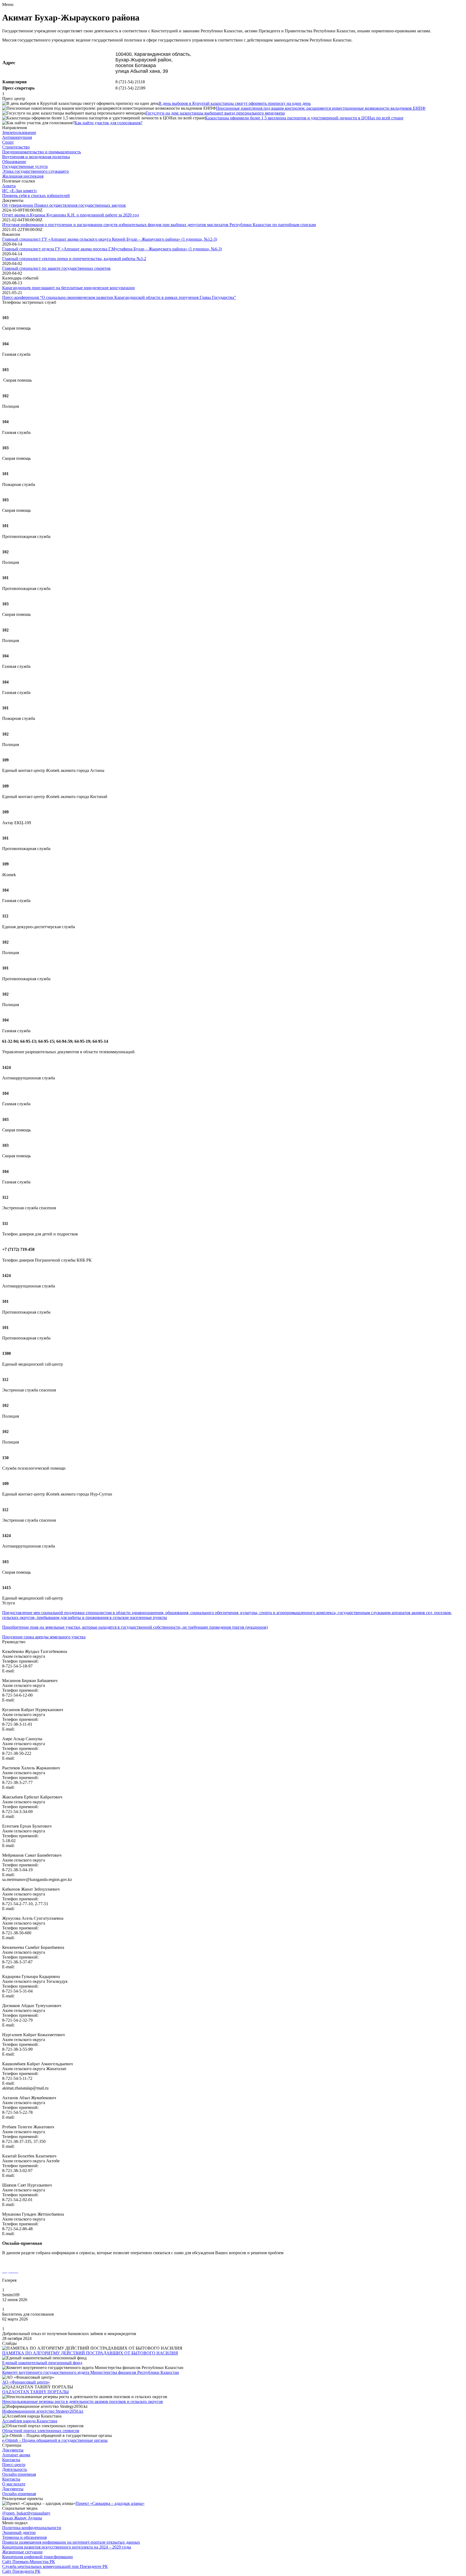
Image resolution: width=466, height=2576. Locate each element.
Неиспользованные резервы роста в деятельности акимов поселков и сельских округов (83, 2401)
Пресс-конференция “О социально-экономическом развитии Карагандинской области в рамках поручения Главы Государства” (119, 297)
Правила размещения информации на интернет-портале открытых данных (71, 2542)
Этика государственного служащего (35, 171)
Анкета (9, 186)
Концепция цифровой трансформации (37, 2557)
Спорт (8, 142)
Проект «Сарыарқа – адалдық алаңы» (110, 2503)
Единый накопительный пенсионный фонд (42, 2363)
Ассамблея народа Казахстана (30, 2421)
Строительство (16, 147)
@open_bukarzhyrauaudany (26, 2513)
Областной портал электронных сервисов (41, 2431)
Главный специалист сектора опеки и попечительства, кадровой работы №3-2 (74, 259)
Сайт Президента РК (21, 2571)
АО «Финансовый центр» (26, 2382)
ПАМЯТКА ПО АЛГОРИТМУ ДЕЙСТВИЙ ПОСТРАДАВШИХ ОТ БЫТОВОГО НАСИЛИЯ (90, 2353)
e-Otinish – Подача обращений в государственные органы (55, 2440)
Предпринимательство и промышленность (42, 152)
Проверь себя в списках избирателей (36, 196)
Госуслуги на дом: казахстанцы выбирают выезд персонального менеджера (215, 113)
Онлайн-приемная (19, 2474)
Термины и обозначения (24, 2537)
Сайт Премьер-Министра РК (29, 2562)
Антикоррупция (17, 137)
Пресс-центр (14, 2465)
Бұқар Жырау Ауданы (22, 2518)
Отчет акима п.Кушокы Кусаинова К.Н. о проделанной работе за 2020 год (71, 215)
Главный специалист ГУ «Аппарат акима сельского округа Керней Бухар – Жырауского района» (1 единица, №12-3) (110, 239)
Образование (14, 162)
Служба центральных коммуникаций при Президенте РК (55, 2566)
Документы (13, 2450)
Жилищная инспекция (23, 176)
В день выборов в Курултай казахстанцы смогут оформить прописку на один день (235, 103)
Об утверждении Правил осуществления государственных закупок (64, 205)
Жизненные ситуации (22, 2552)
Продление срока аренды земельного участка (44, 1637)
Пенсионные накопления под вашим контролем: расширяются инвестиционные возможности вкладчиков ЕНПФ (321, 108)
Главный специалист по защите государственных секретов (56, 268)
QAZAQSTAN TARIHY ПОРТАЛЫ (35, 2392)
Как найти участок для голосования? (108, 123)
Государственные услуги (25, 166)
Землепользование (19, 132)
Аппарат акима (16, 2455)
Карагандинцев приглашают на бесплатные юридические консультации (68, 288)
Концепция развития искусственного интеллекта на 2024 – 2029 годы (67, 2547)
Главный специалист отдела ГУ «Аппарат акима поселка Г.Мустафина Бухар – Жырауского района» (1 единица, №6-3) (112, 249)
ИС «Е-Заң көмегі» (20, 191)
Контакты (11, 2460)
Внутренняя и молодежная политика (36, 157)
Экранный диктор (19, 2532)
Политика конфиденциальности (32, 2528)
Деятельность (15, 2469)
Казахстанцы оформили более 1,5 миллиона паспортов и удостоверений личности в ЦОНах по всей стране (304, 118)
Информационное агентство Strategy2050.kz (43, 2411)
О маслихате (14, 2484)
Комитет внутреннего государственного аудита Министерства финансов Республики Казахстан (91, 2372)
